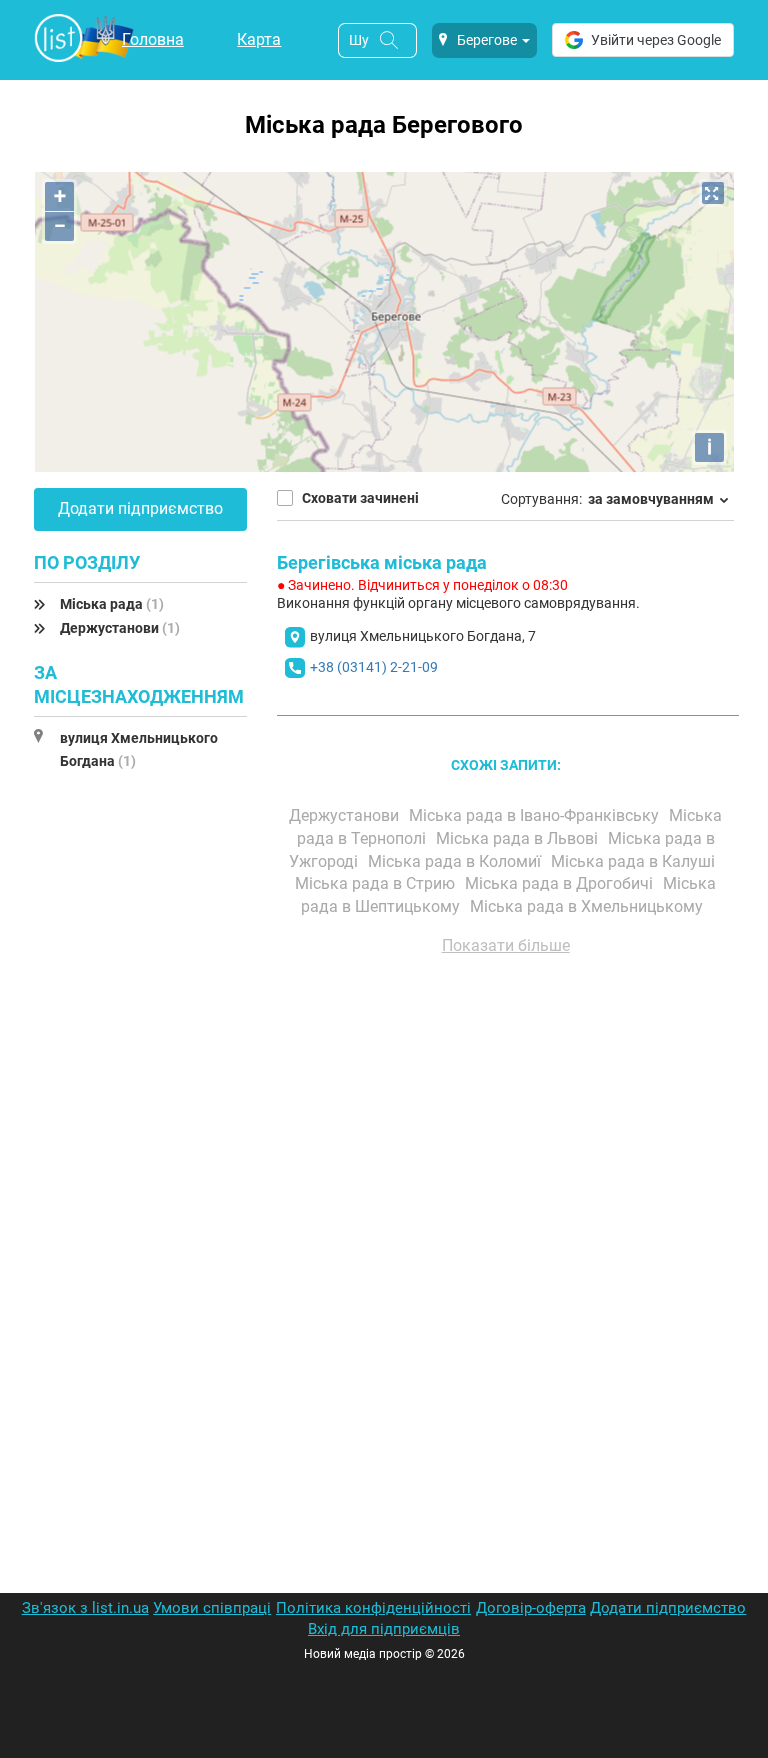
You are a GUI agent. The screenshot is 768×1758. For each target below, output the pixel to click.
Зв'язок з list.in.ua (85, 1608)
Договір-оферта (531, 1608)
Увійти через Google (656, 40)
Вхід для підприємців (384, 1629)
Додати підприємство (140, 508)
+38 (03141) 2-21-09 (374, 667)
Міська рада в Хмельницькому (588, 906)
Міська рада (112, 604)
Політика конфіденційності (373, 1608)
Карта (259, 39)
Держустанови (120, 628)
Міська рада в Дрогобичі (561, 883)
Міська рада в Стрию (377, 883)
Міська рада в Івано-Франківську (536, 815)
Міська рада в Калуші (635, 861)
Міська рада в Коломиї (456, 861)
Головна (153, 39)
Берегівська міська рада (382, 562)
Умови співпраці (212, 1608)
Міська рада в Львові (519, 838)
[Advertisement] (506, 1198)
